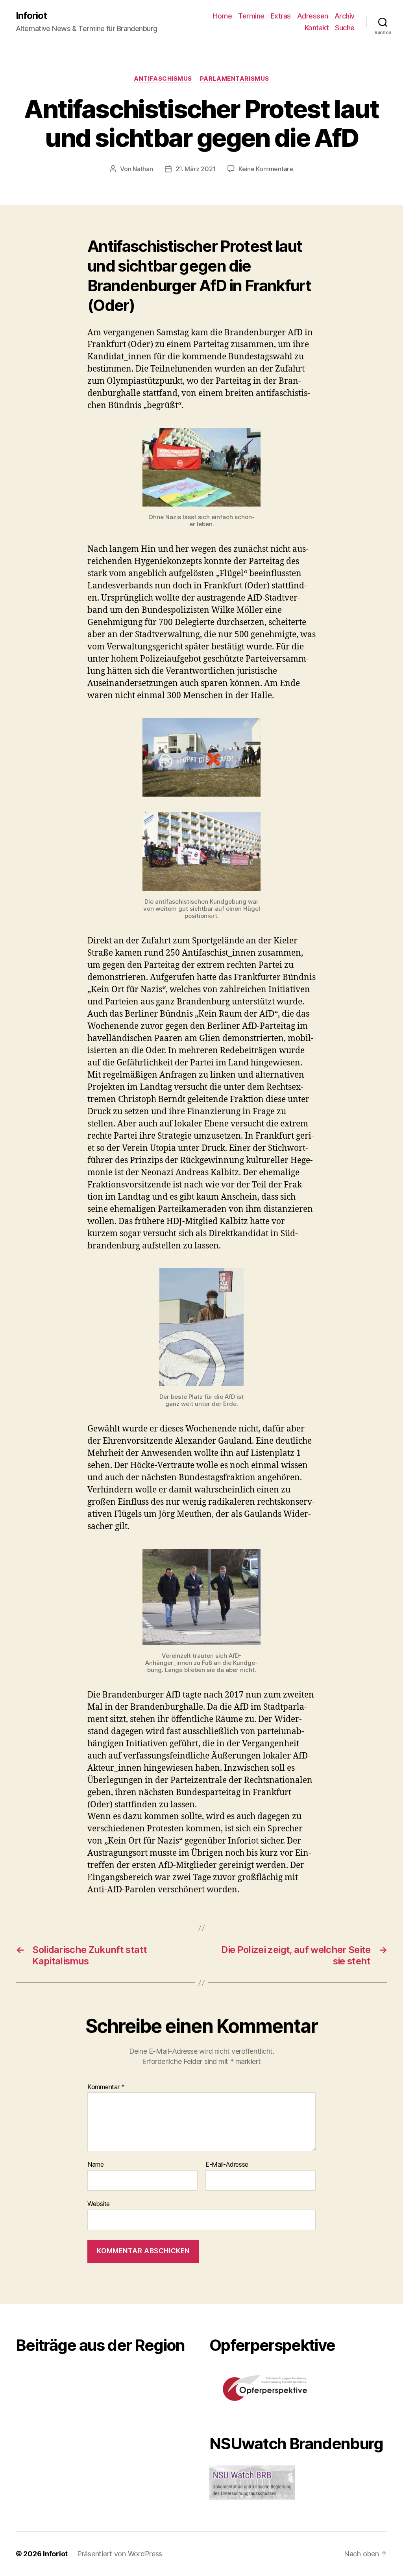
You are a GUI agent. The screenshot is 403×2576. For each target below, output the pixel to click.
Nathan (143, 169)
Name (96, 2165)
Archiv (345, 16)
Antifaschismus (163, 79)
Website (99, 2203)
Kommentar (106, 2087)
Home (222, 16)
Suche (345, 28)
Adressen (313, 16)
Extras (281, 16)
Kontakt (317, 28)
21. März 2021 (196, 169)
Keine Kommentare (266, 169)
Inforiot (31, 16)
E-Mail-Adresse (227, 2165)
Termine (251, 16)
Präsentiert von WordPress (120, 2554)
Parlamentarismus (235, 79)
